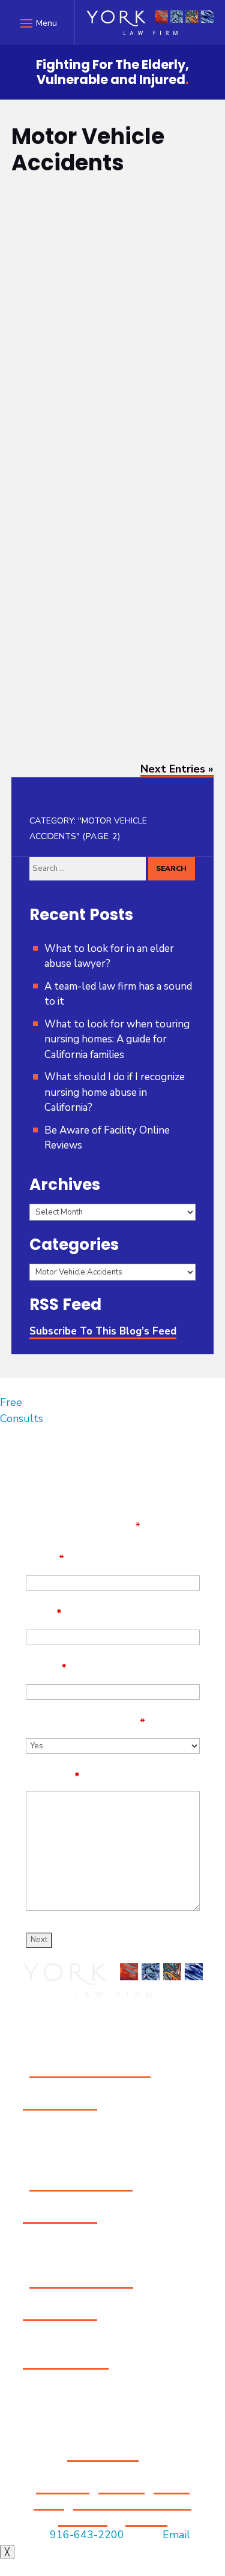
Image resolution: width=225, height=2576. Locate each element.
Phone (46, 1668)
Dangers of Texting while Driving (103, 221)
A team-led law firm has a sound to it (118, 994)
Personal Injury (54, 535)
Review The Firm (66, 2361)
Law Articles (48, 521)
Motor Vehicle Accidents (93, 261)
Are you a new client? (85, 1723)
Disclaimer (63, 2486)
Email (44, 1613)
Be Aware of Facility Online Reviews (107, 1138)
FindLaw (146, 2518)
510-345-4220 (60, 2313)
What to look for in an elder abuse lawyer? (109, 956)
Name (45, 1559)
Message (53, 1777)
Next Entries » (177, 769)
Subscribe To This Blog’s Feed (103, 1331)
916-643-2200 (60, 2102)
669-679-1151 (60, 2216)
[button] (37, 23)
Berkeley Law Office (81, 2280)
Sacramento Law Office (90, 2070)
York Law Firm (101, 247)
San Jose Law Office (81, 2183)
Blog (33, 261)
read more (50, 421)
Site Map (121, 2486)
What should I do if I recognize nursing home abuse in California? (115, 1092)
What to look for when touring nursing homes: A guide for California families (117, 1039)
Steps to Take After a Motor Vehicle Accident (111, 482)
